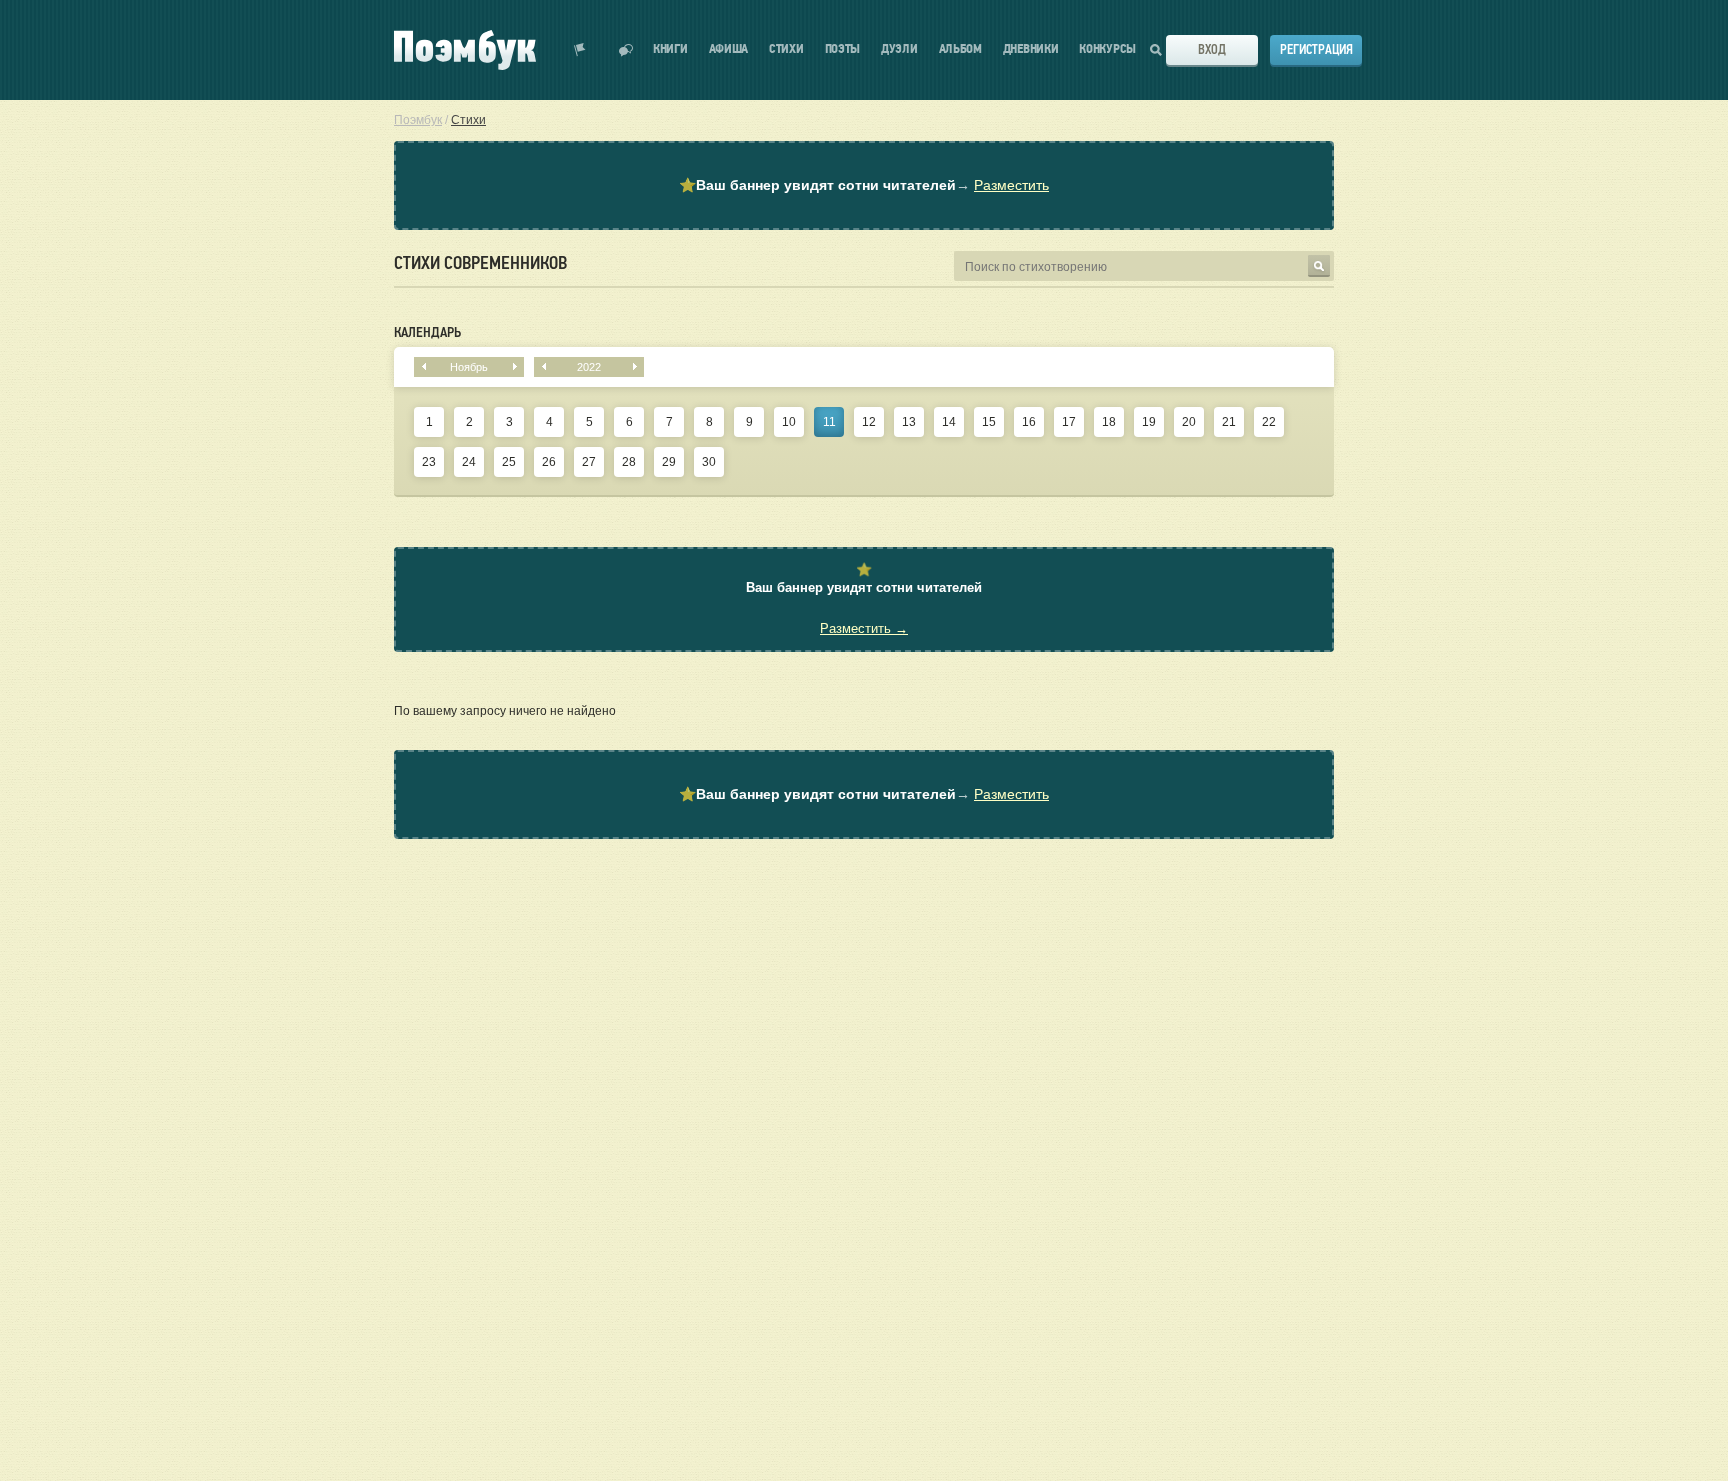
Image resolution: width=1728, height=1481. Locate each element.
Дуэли (899, 49)
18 (1109, 422)
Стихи (786, 49)
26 (549, 462)
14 (949, 422)
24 (469, 462)
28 (629, 462)
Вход (1212, 49)
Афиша (729, 49)
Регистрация (1316, 49)
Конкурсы (1107, 49)
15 (989, 422)
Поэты (843, 49)
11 (829, 422)
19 (1149, 422)
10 (789, 422)
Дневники (1031, 49)
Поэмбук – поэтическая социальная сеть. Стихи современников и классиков (465, 50)
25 (509, 462)
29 (669, 462)
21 (1229, 422)
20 (1189, 422)
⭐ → (864, 185)
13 (909, 422)
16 (1029, 422)
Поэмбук (418, 120)
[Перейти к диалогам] (626, 50)
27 (589, 462)
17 (1069, 422)
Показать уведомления (580, 50)
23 (429, 462)
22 (1269, 422)
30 (709, 462)
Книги (670, 49)
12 (869, 422)
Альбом (960, 49)
